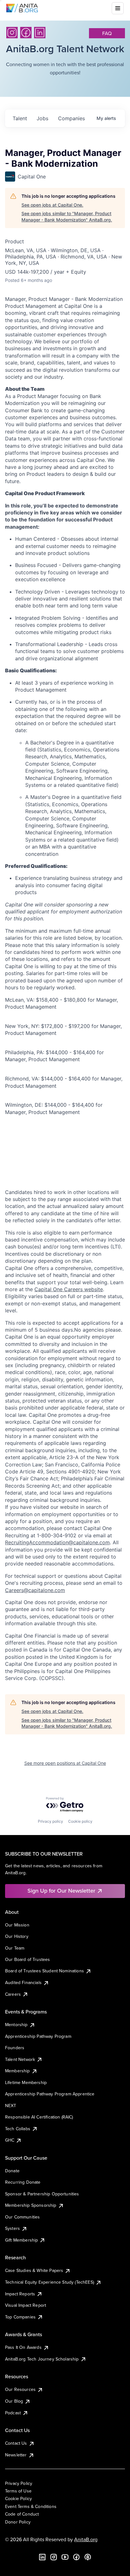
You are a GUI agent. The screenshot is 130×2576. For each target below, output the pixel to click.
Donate (12, 2171)
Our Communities (22, 2217)
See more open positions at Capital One (65, 1763)
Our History (17, 1936)
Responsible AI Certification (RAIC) (39, 2117)
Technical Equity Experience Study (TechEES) (50, 2282)
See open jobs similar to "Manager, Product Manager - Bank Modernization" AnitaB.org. (67, 217)
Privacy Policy (19, 2483)
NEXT (11, 2106)
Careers (13, 1994)
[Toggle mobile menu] (118, 8)
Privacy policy (50, 1821)
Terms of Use (18, 2491)
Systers (12, 2228)
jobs (42, 118)
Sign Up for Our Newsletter (61, 1891)
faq (107, 33)
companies (71, 118)
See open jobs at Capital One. (52, 205)
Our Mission (17, 1925)
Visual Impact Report (26, 2305)
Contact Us (16, 2443)
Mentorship (16, 2025)
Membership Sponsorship (31, 2205)
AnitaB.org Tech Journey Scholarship (42, 2359)
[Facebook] (26, 33)
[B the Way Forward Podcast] (88, 2557)
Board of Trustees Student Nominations (44, 1971)
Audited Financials (23, 1982)
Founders (15, 2048)
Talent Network (20, 2059)
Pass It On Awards (23, 2347)
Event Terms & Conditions (31, 2506)
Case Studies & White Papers (34, 2270)
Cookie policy (80, 1821)
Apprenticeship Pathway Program (38, 2036)
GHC (10, 2140)
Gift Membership (21, 2240)
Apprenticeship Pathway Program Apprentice (50, 2094)
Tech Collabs (18, 2129)
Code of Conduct (22, 2514)
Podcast (13, 2413)
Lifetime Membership (26, 2082)
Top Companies (20, 2317)
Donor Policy (18, 2522)
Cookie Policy (18, 2498)
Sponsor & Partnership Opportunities (42, 2194)
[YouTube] (65, 2557)
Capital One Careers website (69, 1289)
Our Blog (14, 2401)
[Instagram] (12, 33)
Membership (18, 2071)
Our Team (15, 1948)
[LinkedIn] (40, 33)
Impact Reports (20, 2294)
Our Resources (20, 2389)
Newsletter (16, 2455)
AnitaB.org (86, 2539)
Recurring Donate (23, 2182)
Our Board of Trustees (27, 1959)
